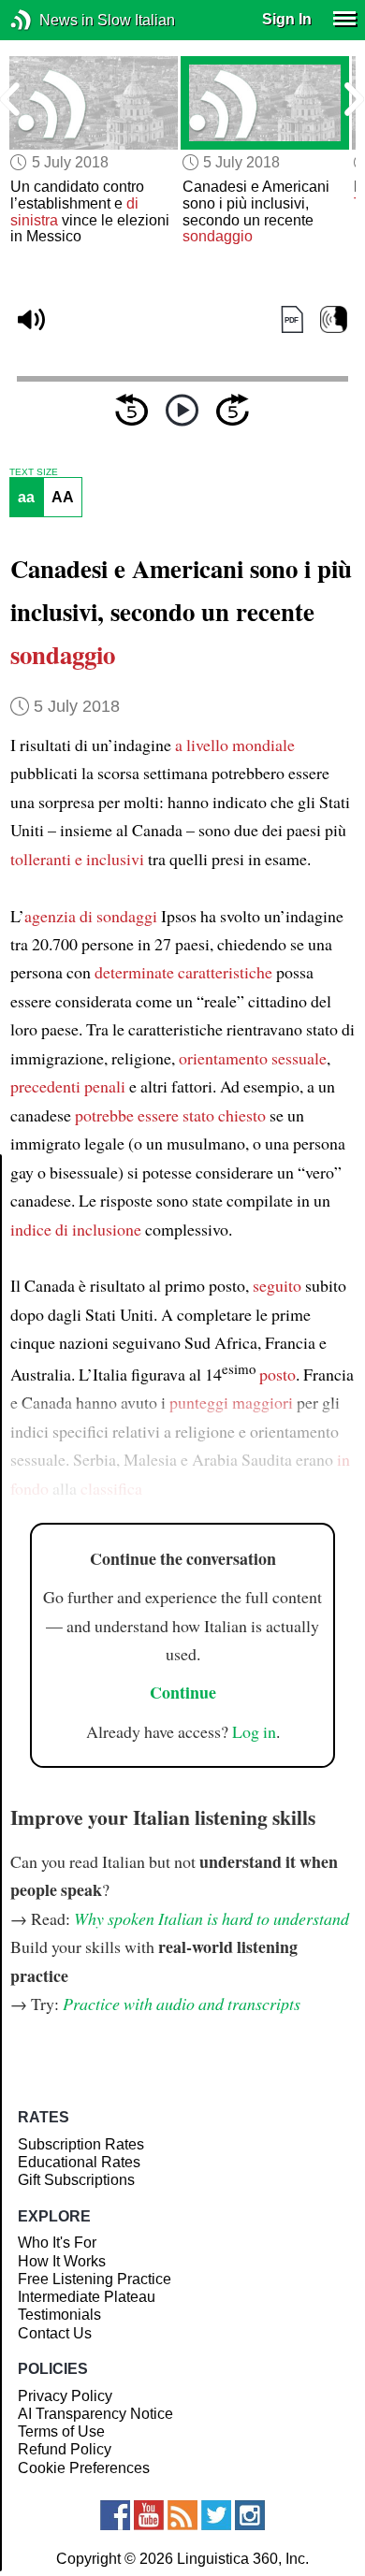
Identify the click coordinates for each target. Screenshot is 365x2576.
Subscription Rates (81, 2144)
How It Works (62, 2261)
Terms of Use (61, 2431)
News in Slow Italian (49, 20)
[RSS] (182, 2515)
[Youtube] (149, 2515)
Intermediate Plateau (87, 2297)
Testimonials (59, 2315)
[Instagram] (250, 2515)
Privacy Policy (65, 2396)
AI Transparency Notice (95, 2414)
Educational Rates (79, 2162)
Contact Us (55, 2333)
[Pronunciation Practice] (334, 319)
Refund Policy (65, 2449)
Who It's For (57, 2243)
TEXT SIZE (34, 472)
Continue (183, 1692)
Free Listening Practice (95, 2279)
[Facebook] (115, 2515)
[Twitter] (216, 2515)
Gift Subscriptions (76, 2180)
